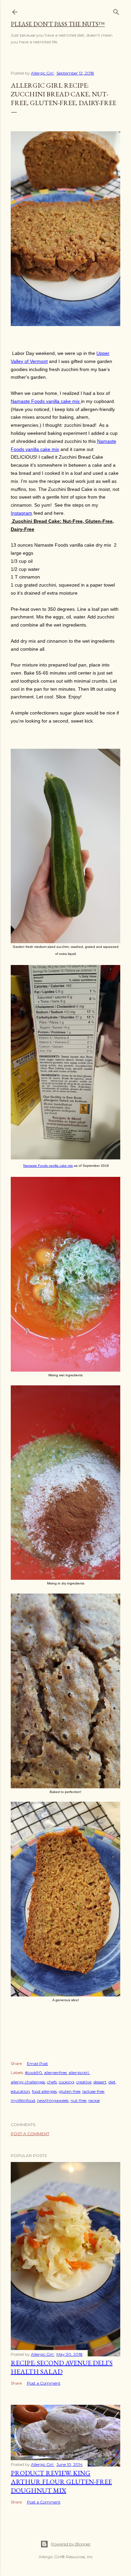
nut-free (78, 2100)
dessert (100, 2082)
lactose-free (93, 2091)
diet (112, 2082)
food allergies (44, 2091)
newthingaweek (53, 2100)
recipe (94, 2100)
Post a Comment (30, 2134)
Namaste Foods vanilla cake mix (46, 401)
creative (84, 2082)
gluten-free (70, 2091)
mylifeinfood (23, 2100)
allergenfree (55, 2073)
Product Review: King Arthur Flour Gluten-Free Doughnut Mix (61, 2482)
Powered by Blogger (71, 2544)
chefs (52, 2082)
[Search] (116, 11)
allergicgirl (79, 2073)
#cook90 (33, 2073)
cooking (67, 2082)
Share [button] (16, 2063)
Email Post (37, 2063)
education (20, 2091)
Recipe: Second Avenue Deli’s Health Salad (62, 2367)
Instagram (21, 513)
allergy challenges (28, 2082)
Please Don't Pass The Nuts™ (58, 24)
